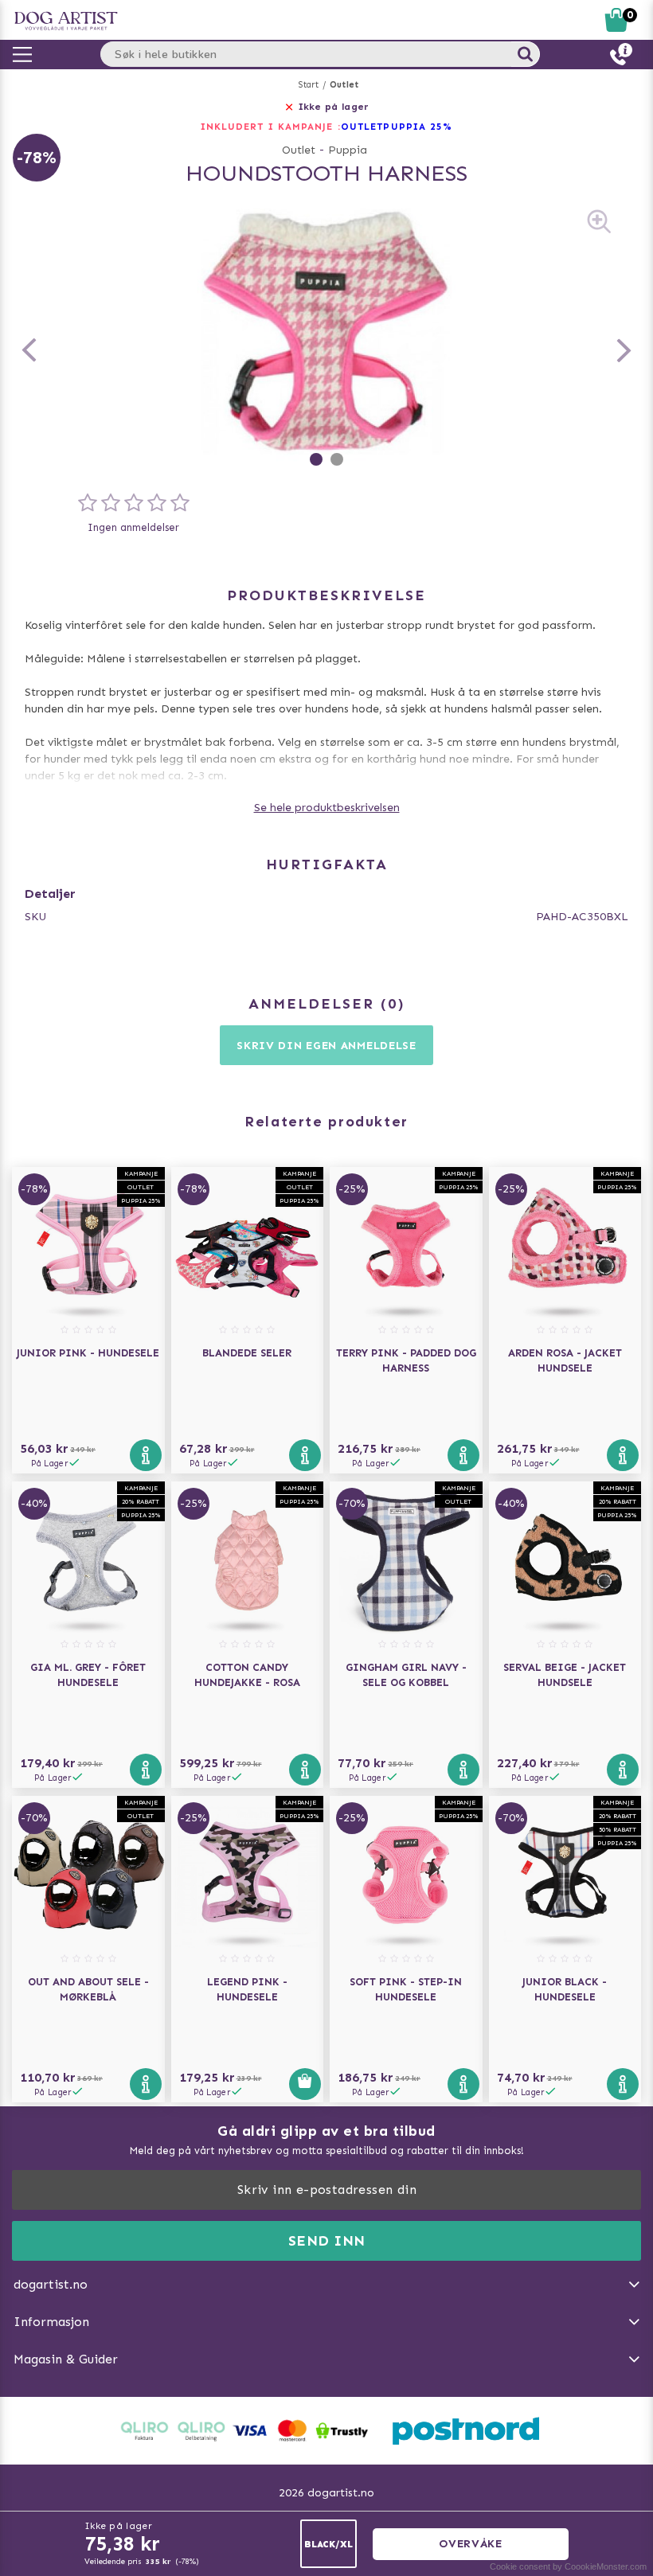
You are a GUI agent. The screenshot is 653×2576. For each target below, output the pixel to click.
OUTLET (362, 127)
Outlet (344, 85)
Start (309, 85)
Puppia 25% (418, 127)
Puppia (348, 150)
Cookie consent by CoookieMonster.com (568, 2566)
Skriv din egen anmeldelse (326, 1046)
